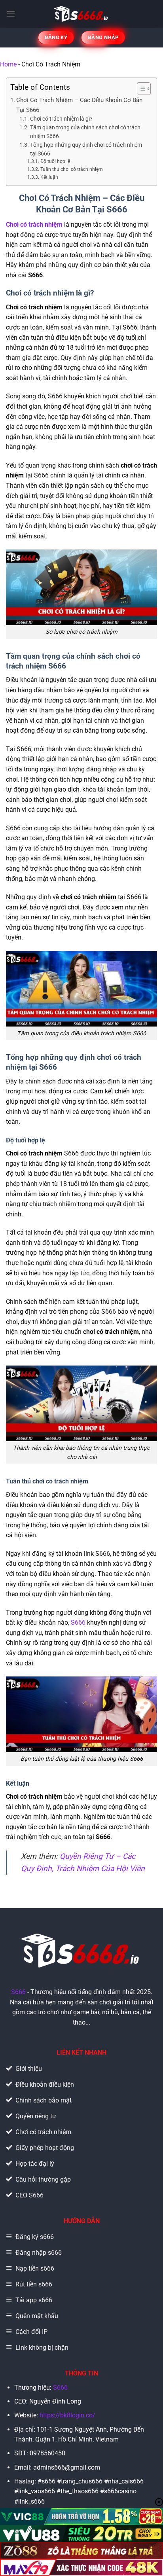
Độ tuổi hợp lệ (55, 161)
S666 (78, 1622)
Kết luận (49, 177)
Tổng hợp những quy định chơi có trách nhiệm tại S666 (86, 149)
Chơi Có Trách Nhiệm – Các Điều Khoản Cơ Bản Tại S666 (79, 105)
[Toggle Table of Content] (140, 89)
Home (8, 64)
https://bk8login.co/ (67, 2415)
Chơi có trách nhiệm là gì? (61, 119)
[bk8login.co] (82, 14)
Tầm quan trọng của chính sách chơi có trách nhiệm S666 (85, 132)
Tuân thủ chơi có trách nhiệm (71, 169)
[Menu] (11, 14)
